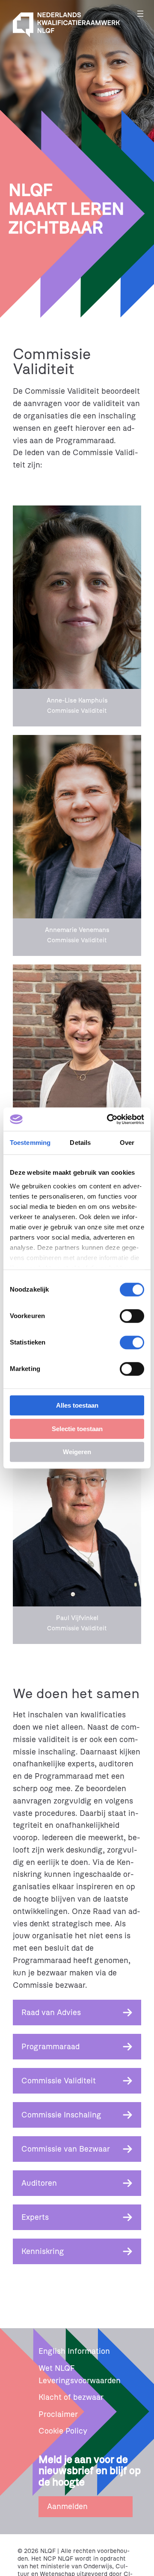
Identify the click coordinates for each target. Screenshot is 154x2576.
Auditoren (39, 2183)
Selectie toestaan (77, 1429)
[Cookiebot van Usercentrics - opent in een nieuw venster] (109, 1119)
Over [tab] (127, 1143)
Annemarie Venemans (77, 930)
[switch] (132, 1316)
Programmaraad (50, 2047)
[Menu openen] (140, 14)
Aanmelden (67, 2506)
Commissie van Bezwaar (66, 2149)
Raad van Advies (51, 2013)
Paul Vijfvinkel (77, 1618)
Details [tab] (80, 1143)
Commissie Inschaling (61, 2115)
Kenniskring (43, 2251)
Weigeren (77, 1452)
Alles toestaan (77, 1405)
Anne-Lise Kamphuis (77, 701)
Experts (35, 2217)
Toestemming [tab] (30, 1143)
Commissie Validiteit (59, 2081)
